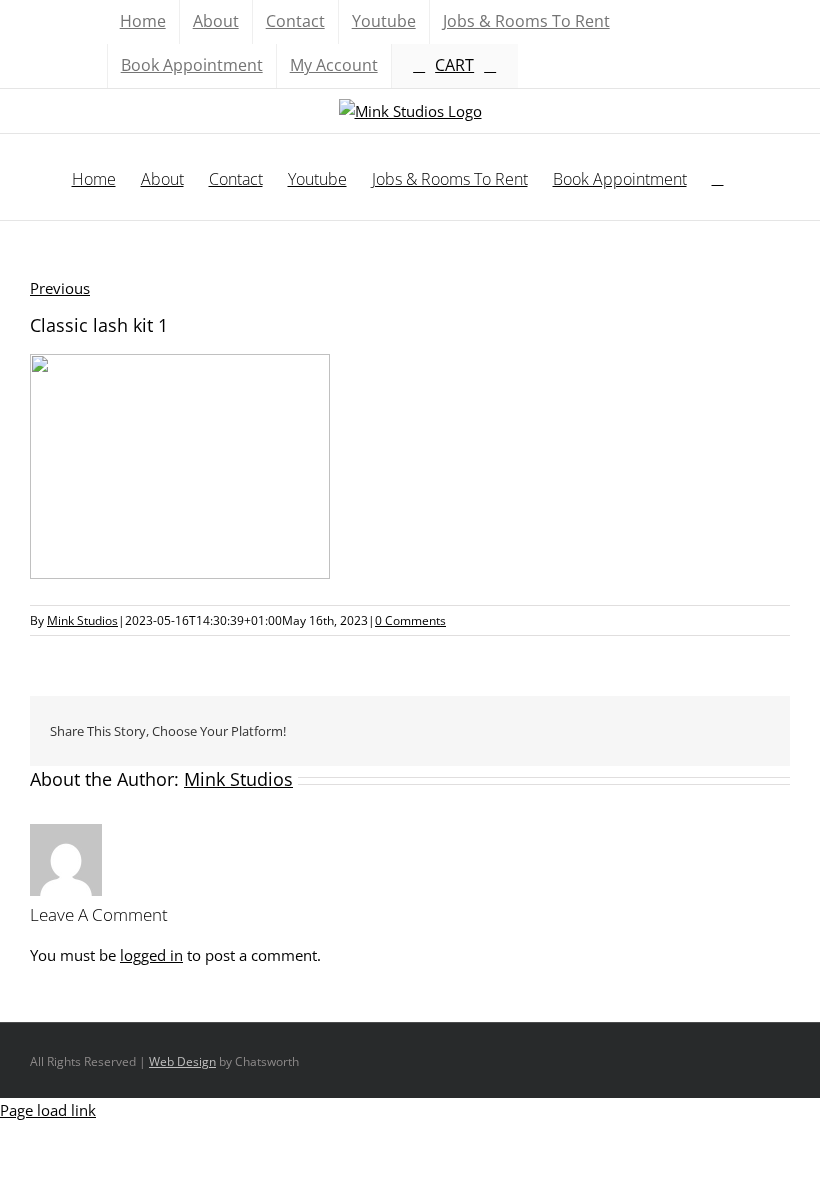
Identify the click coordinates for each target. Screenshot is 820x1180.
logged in (151, 955)
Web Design (182, 1061)
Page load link (48, 1110)
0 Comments (410, 620)
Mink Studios (82, 620)
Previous (60, 288)
